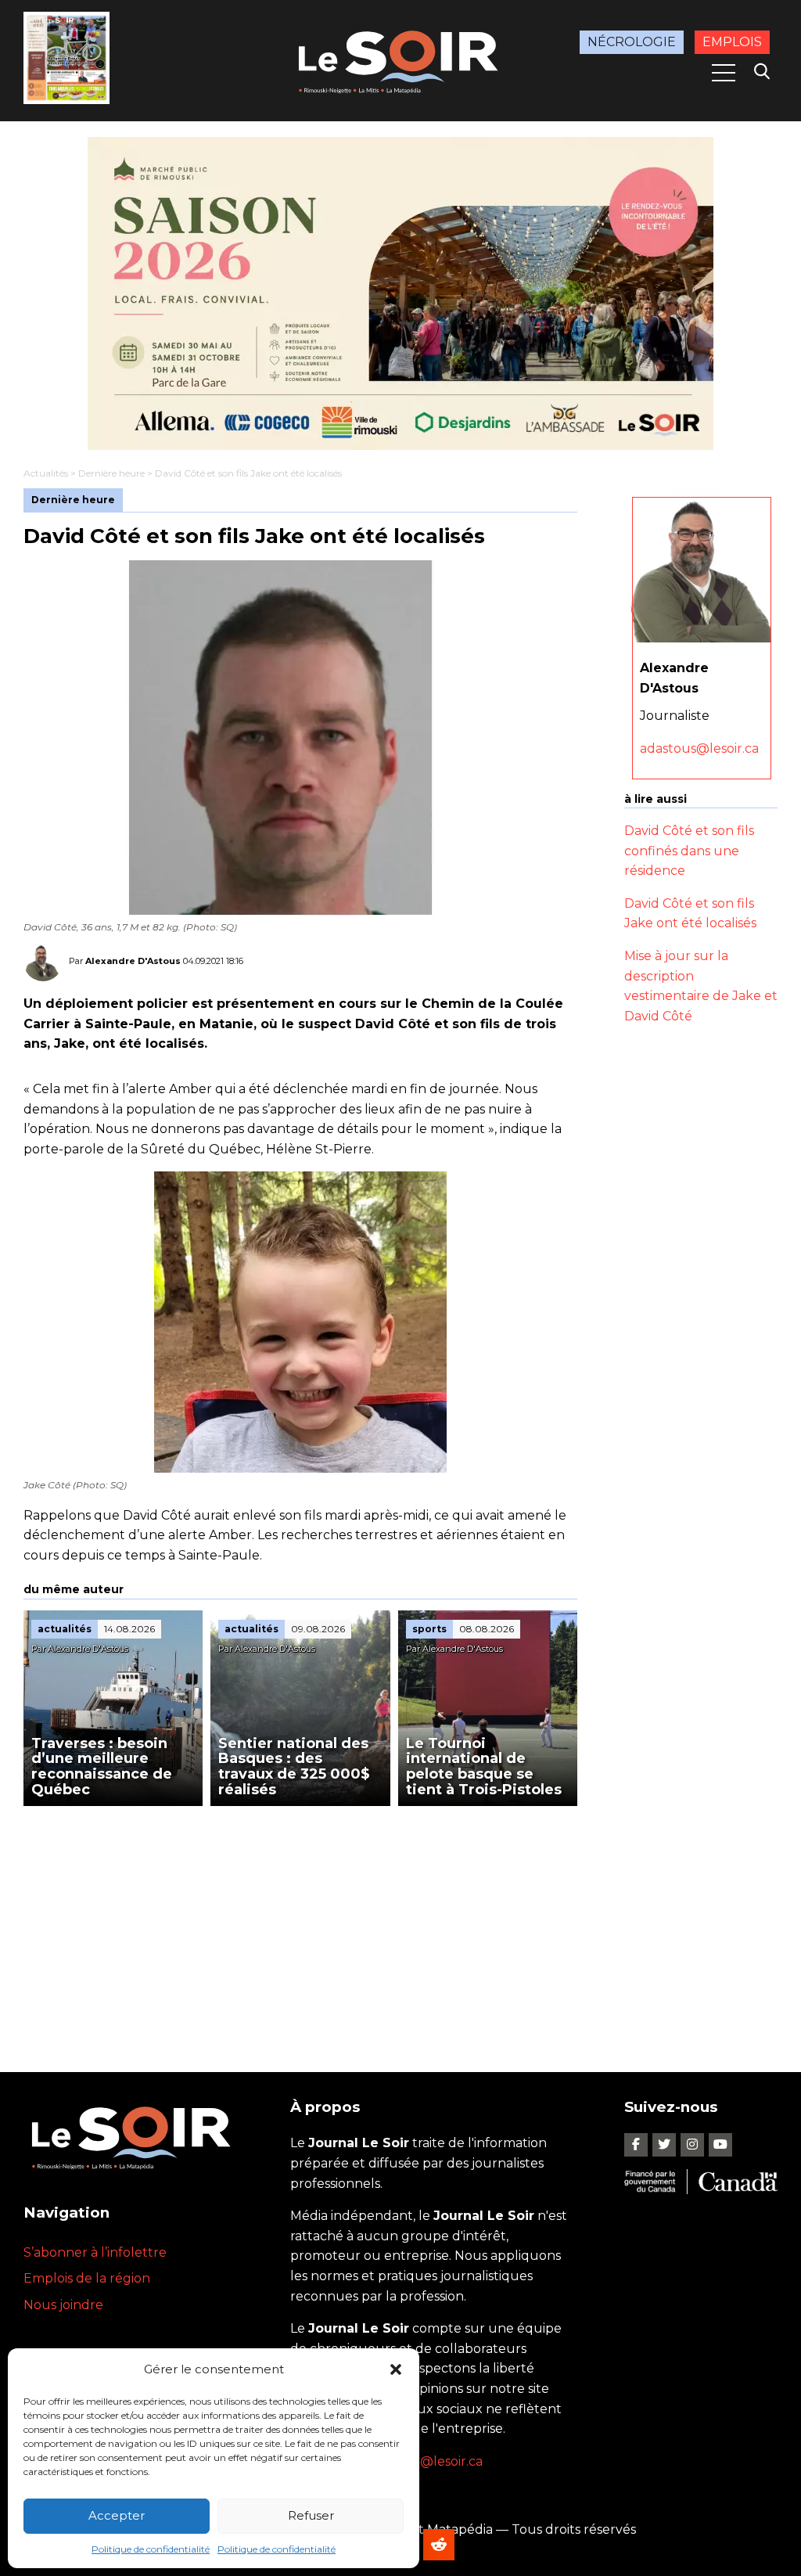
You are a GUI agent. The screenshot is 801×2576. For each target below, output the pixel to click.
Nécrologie (632, 42)
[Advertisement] (300, 1923)
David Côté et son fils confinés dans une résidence (689, 851)
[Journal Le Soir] (400, 59)
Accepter (117, 2515)
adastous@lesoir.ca (699, 748)
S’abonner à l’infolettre (95, 2252)
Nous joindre (63, 2305)
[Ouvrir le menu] (724, 73)
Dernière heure (111, 473)
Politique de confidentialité (151, 2549)
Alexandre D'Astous (133, 961)
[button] (396, 2369)
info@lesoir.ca (440, 2461)
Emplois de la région (87, 2278)
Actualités (46, 473)
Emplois (732, 42)
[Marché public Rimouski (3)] (400, 293)
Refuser (311, 2515)
